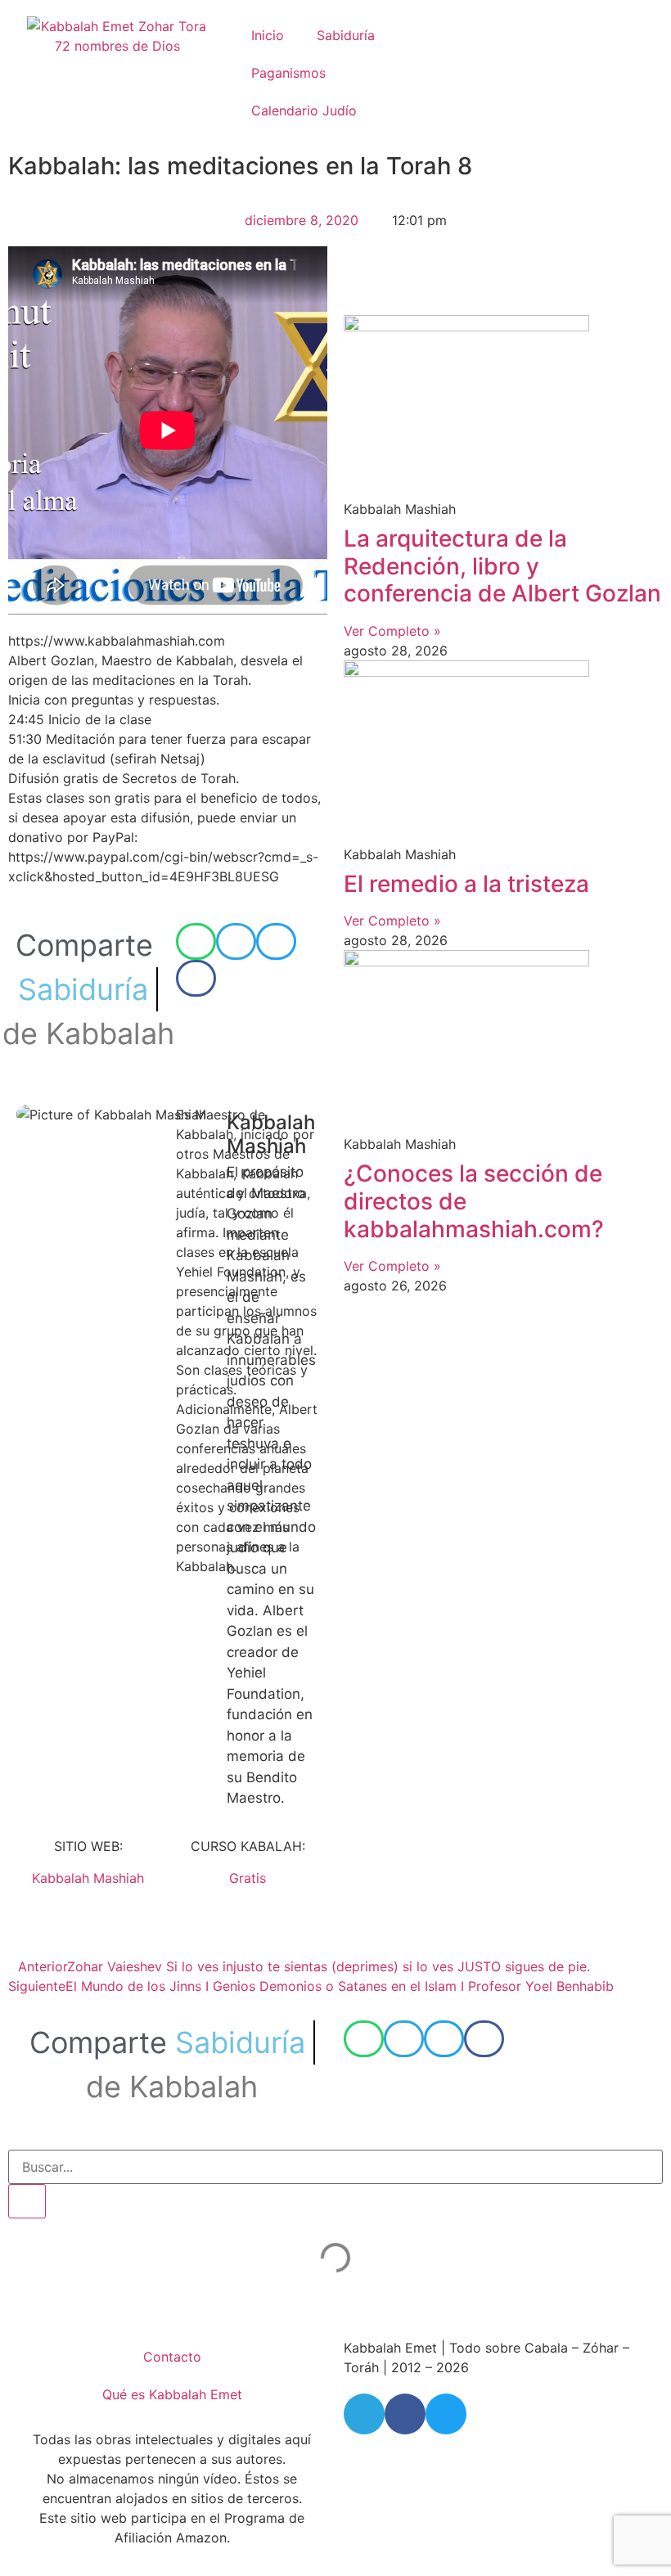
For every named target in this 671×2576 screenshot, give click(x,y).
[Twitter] (446, 2414)
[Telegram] (364, 2414)
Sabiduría (346, 35)
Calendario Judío (304, 110)
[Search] (27, 2201)
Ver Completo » (392, 631)
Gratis (248, 1878)
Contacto (172, 2357)
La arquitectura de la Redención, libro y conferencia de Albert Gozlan (502, 566)
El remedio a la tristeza (466, 884)
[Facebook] (405, 2414)
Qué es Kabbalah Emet (172, 2394)
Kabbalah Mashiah (88, 1878)
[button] (196, 941)
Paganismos (288, 73)
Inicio (268, 35)
